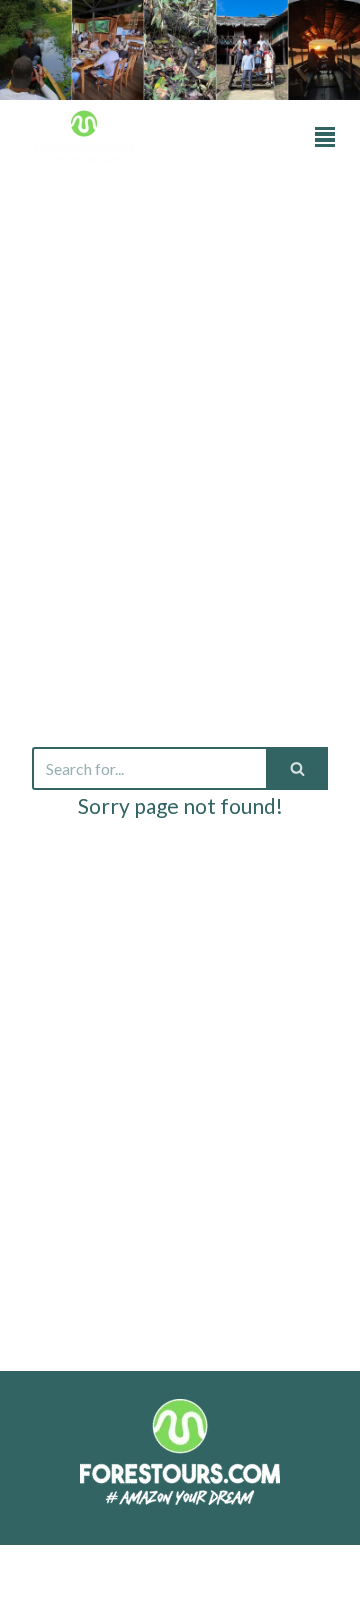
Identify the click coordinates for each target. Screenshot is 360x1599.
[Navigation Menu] (325, 137)
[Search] (297, 768)
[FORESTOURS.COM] (84, 136)
